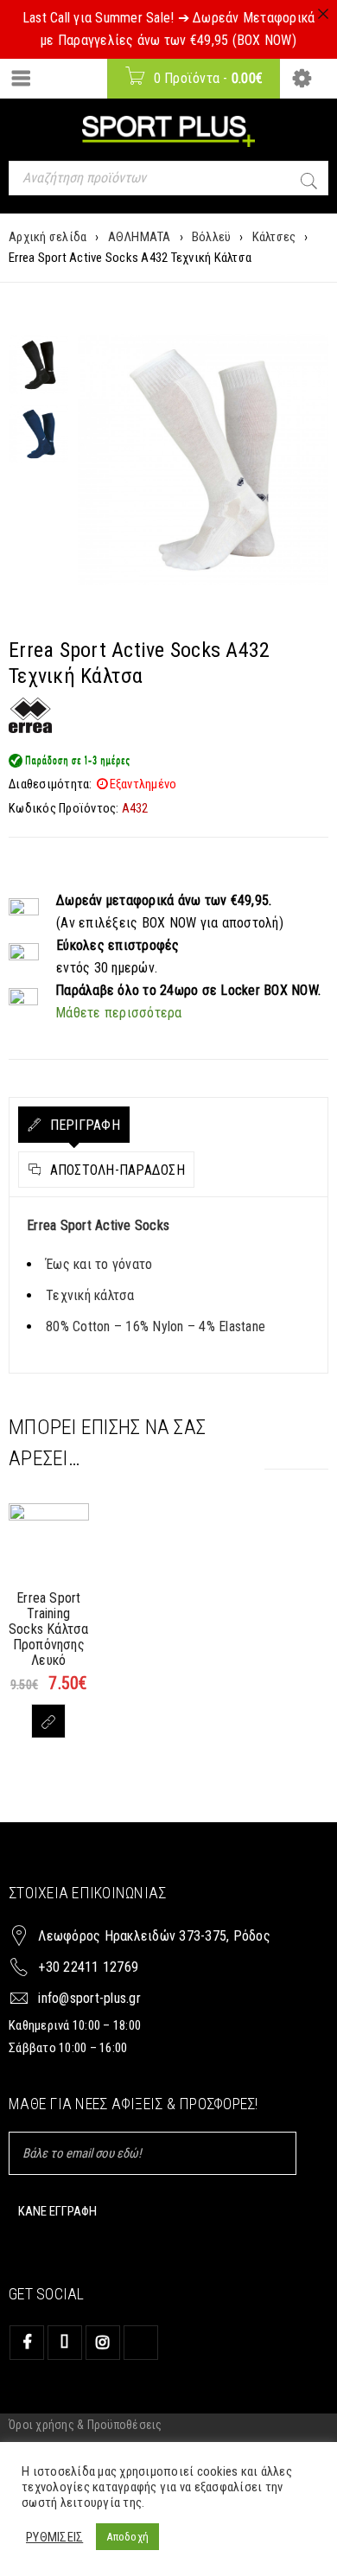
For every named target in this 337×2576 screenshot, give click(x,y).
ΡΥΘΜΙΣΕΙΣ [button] (54, 2537)
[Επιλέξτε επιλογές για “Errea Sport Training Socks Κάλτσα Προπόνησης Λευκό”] (48, 1721)
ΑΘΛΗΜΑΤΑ (140, 237)
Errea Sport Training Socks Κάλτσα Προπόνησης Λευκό (48, 1629)
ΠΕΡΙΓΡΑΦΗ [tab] (83, 1125)
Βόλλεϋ (212, 237)
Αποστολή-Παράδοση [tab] (115, 1170)
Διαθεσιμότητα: (51, 784)
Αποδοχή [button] (127, 2537)
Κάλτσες (274, 237)
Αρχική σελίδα (48, 237)
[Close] (323, 14)
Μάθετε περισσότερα (119, 1013)
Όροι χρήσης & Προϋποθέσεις (86, 2425)
